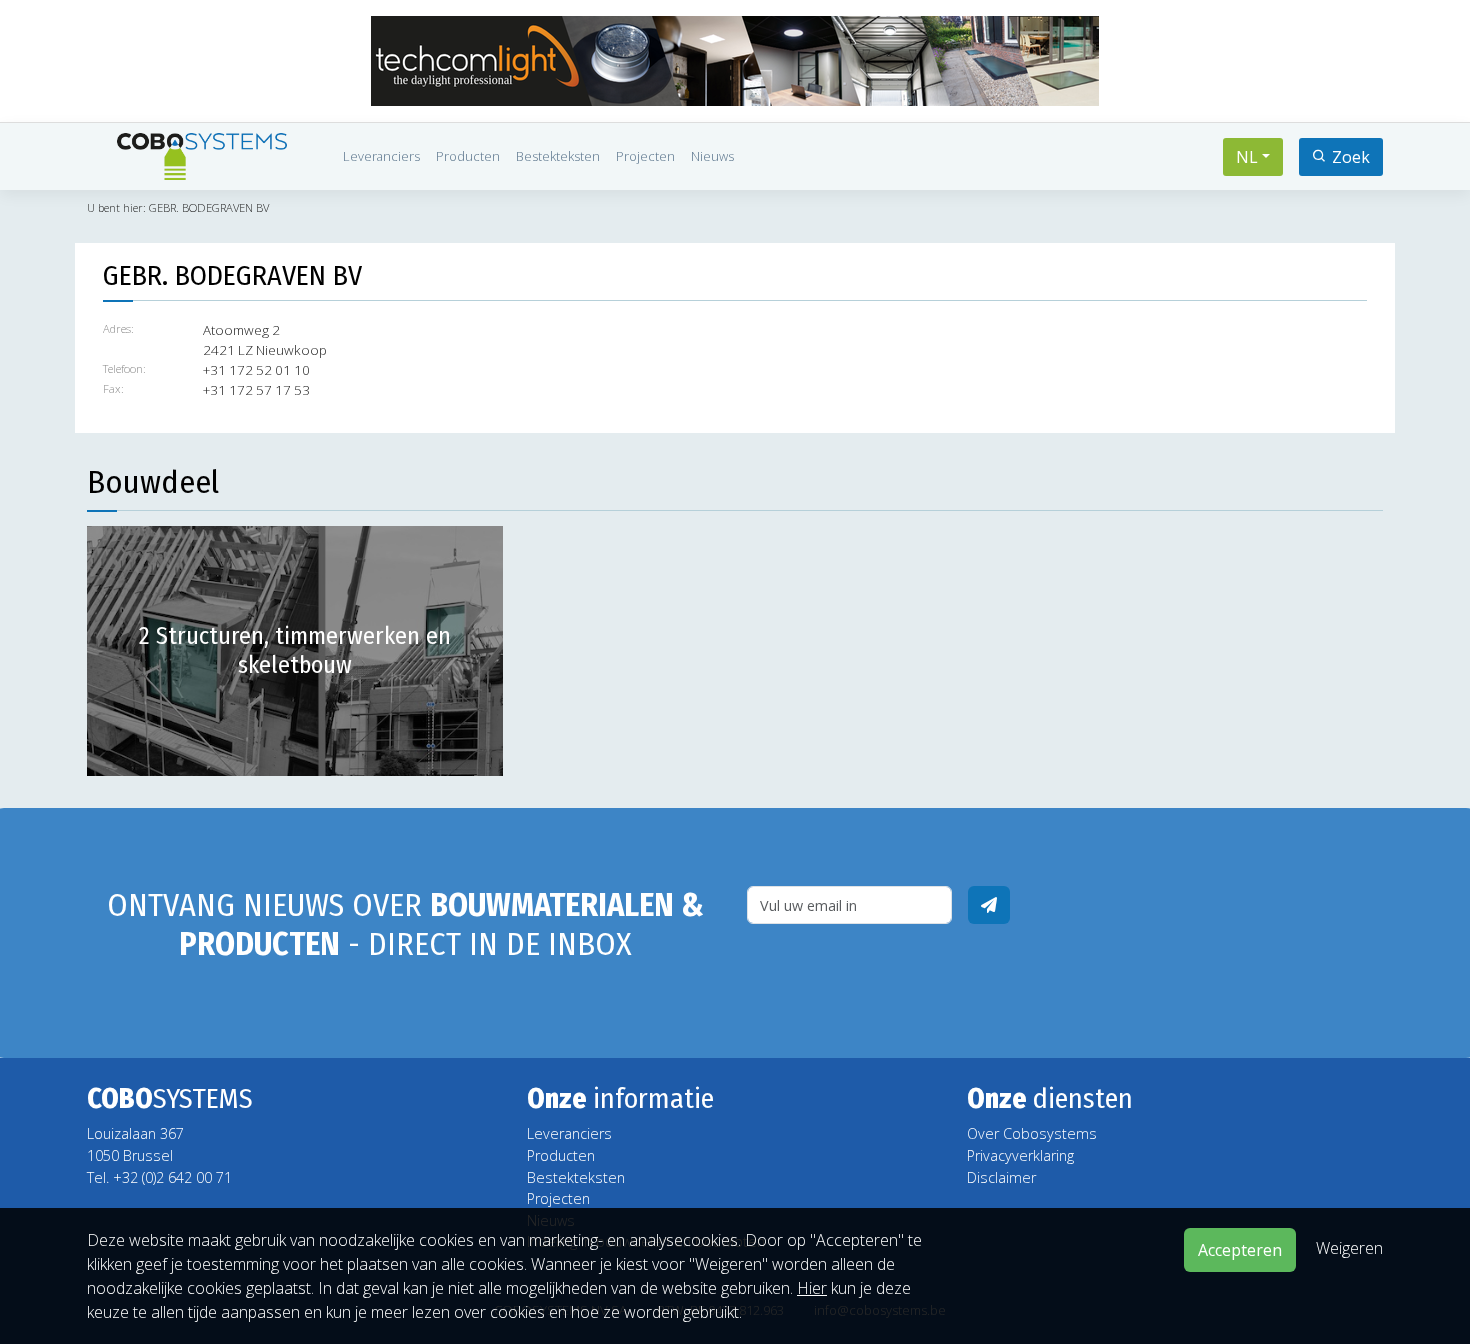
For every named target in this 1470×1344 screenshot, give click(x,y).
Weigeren (1349, 1248)
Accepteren (1240, 1250)
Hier (812, 1288)
